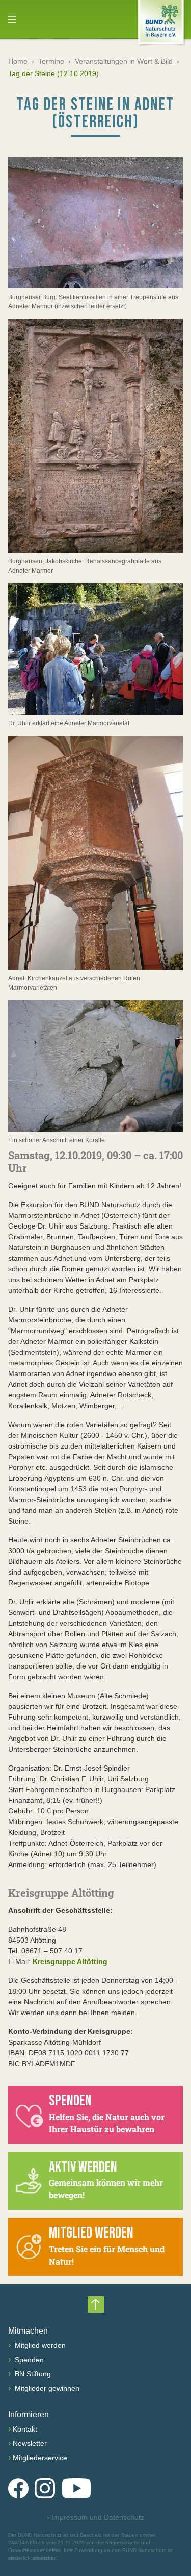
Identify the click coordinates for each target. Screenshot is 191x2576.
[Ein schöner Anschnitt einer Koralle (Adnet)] (95, 1066)
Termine (51, 61)
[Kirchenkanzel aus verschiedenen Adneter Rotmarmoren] (95, 853)
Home (18, 61)
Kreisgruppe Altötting (70, 1961)
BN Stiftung (32, 2374)
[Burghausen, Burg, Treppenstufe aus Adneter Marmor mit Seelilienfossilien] (95, 223)
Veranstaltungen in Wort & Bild (124, 61)
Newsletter (30, 2443)
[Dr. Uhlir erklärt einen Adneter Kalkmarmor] (95, 649)
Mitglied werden (39, 2345)
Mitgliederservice (40, 2458)
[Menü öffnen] (12, 19)
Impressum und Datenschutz (95, 2517)
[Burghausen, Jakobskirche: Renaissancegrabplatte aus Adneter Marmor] (95, 436)
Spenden (28, 2360)
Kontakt (25, 2429)
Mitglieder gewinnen (46, 2388)
